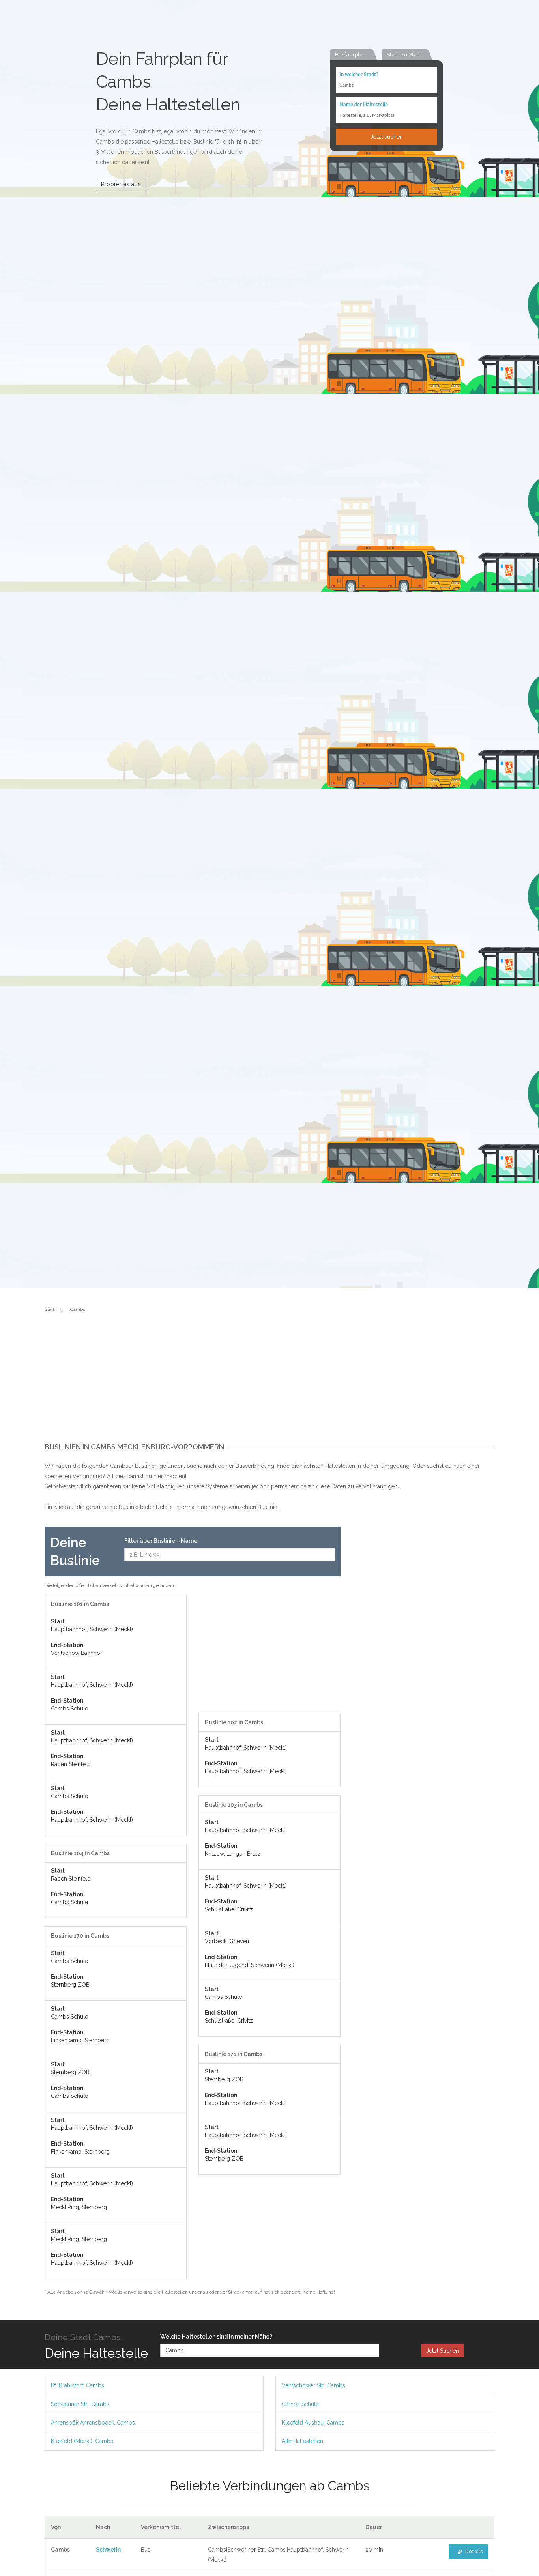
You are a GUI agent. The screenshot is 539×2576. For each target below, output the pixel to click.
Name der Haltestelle (364, 105)
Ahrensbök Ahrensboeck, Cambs (93, 2423)
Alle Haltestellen (302, 2441)
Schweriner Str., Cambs (80, 2404)
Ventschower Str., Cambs (313, 2385)
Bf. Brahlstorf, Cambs (78, 2385)
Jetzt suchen (387, 137)
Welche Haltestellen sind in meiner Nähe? (216, 2337)
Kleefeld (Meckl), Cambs (82, 2441)
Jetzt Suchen (443, 2351)
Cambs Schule (300, 2404)
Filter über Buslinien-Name (161, 1541)
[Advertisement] (269, 1384)
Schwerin (108, 2550)
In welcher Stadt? (359, 75)
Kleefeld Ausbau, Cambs (313, 2423)
